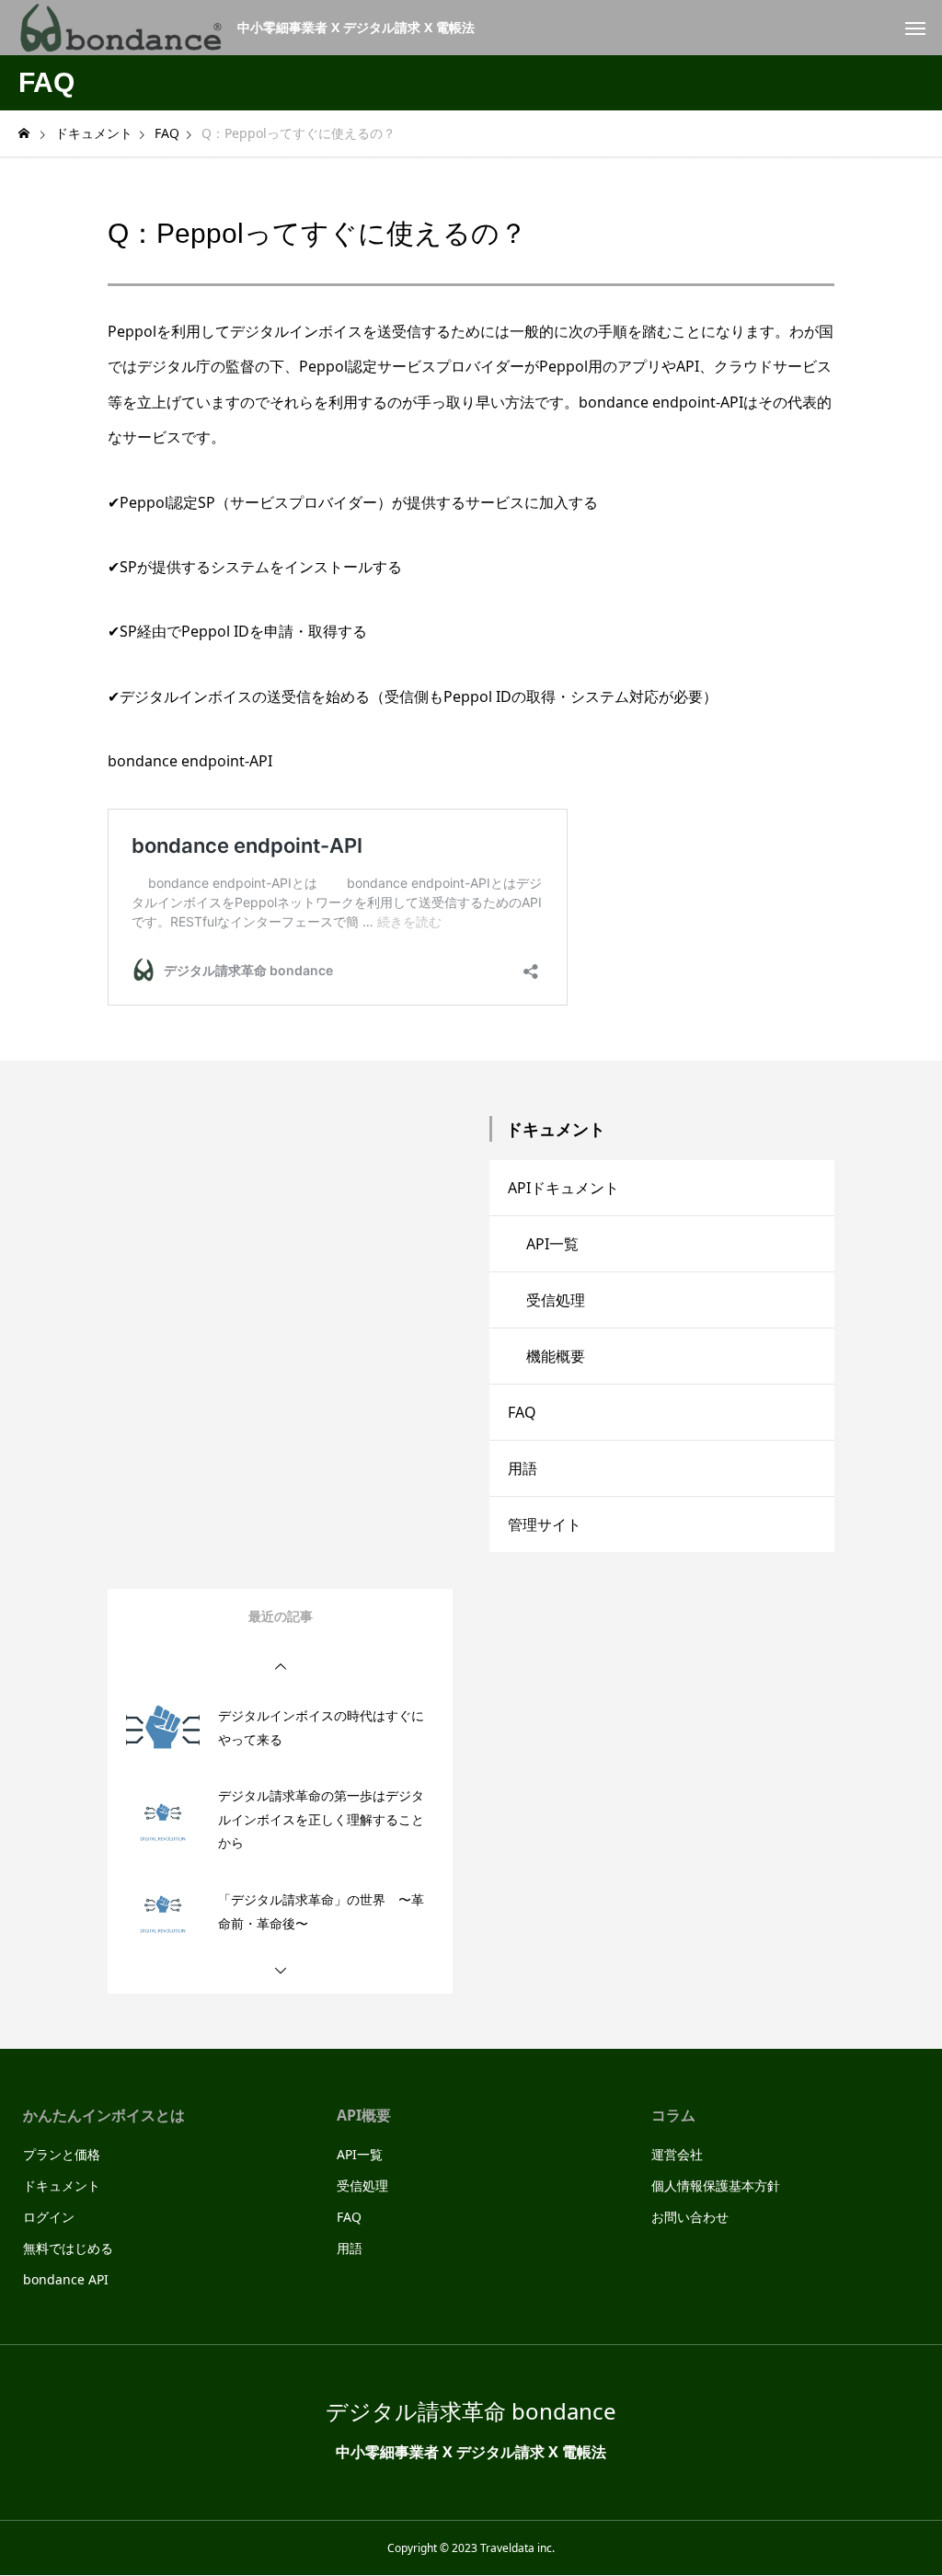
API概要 (364, 2115)
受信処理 (556, 1300)
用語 (523, 1468)
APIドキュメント (563, 1188)
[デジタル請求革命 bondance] (121, 28)
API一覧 (552, 1244)
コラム (673, 2115)
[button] (281, 1667)
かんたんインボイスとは (104, 2115)
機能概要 (556, 1356)
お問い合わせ (690, 2217)
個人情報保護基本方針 (716, 2185)
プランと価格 (62, 2154)
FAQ (522, 1412)
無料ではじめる (68, 2248)
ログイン (49, 2217)
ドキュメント (62, 2185)
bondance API (66, 2279)
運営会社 (677, 2154)
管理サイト (545, 1524)
